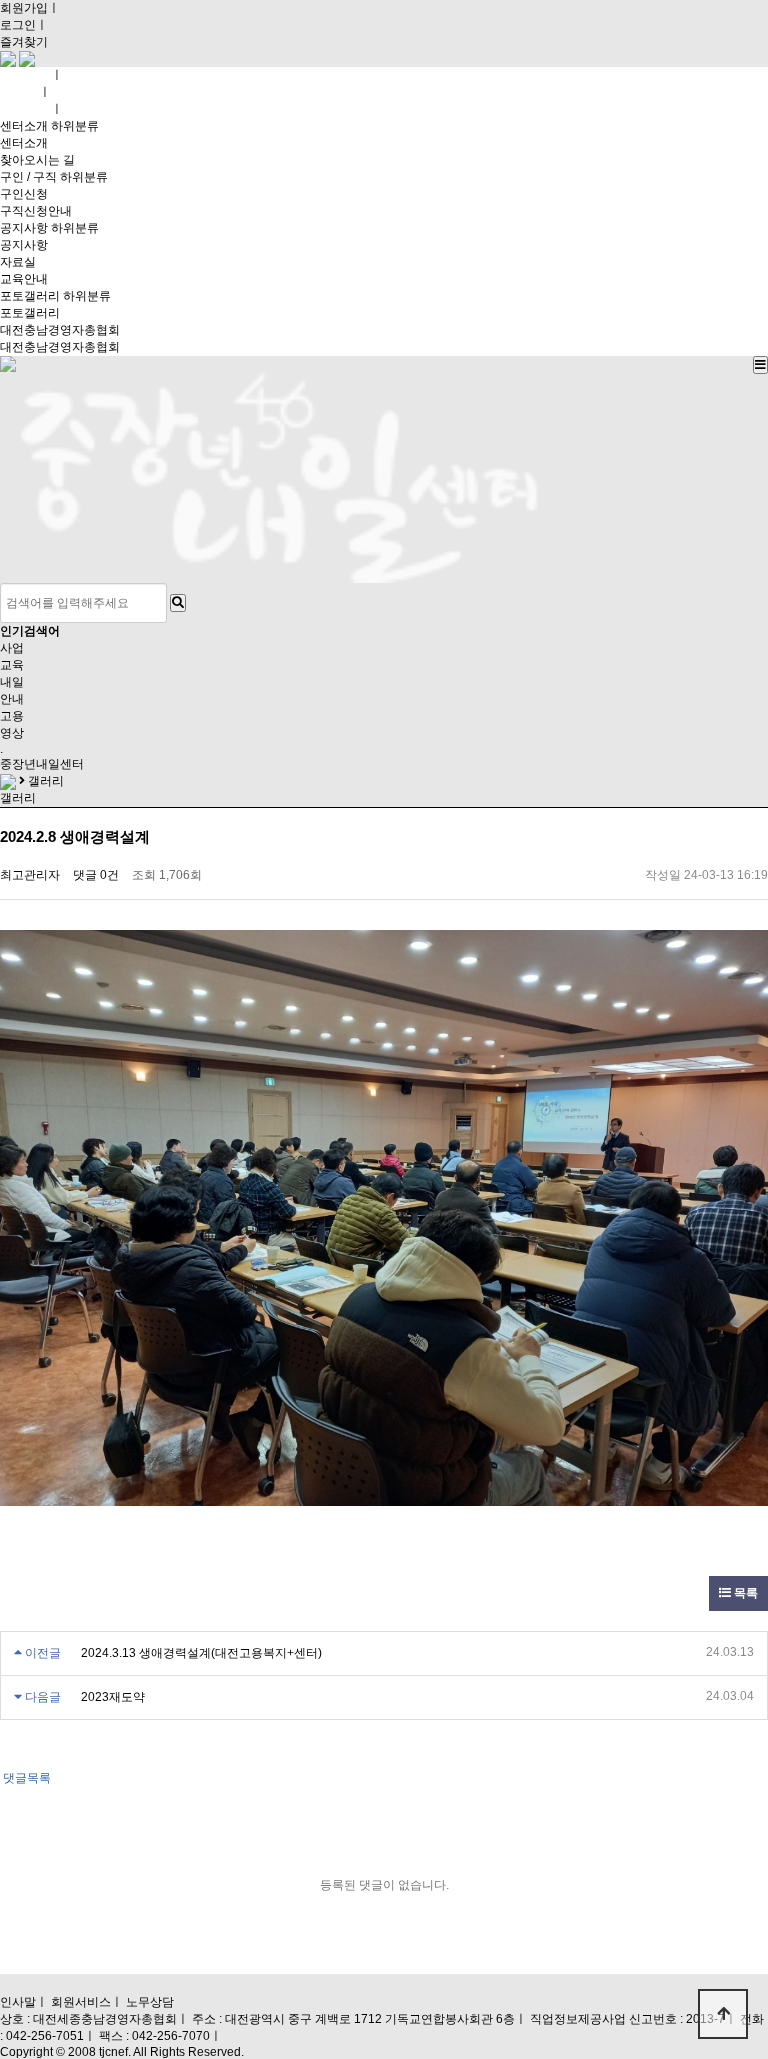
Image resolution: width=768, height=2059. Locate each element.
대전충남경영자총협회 (60, 330)
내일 (12, 682)
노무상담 (150, 2002)
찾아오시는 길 (37, 160)
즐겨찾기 (24, 42)
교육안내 (24, 279)
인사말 (18, 2002)
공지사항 (24, 228)
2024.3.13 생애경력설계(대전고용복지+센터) (201, 1653)
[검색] (178, 603)
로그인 (18, 25)
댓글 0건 (96, 875)
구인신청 (24, 194)
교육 (12, 665)
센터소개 (24, 126)
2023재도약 (113, 1697)
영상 (12, 733)
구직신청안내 (36, 211)
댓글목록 (25, 1778)
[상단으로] (723, 2014)
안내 (12, 699)
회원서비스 (81, 2002)
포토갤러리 (30, 296)
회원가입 (24, 8)
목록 (744, 1593)
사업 (12, 648)
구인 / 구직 (28, 177)
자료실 (18, 262)
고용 (12, 716)
